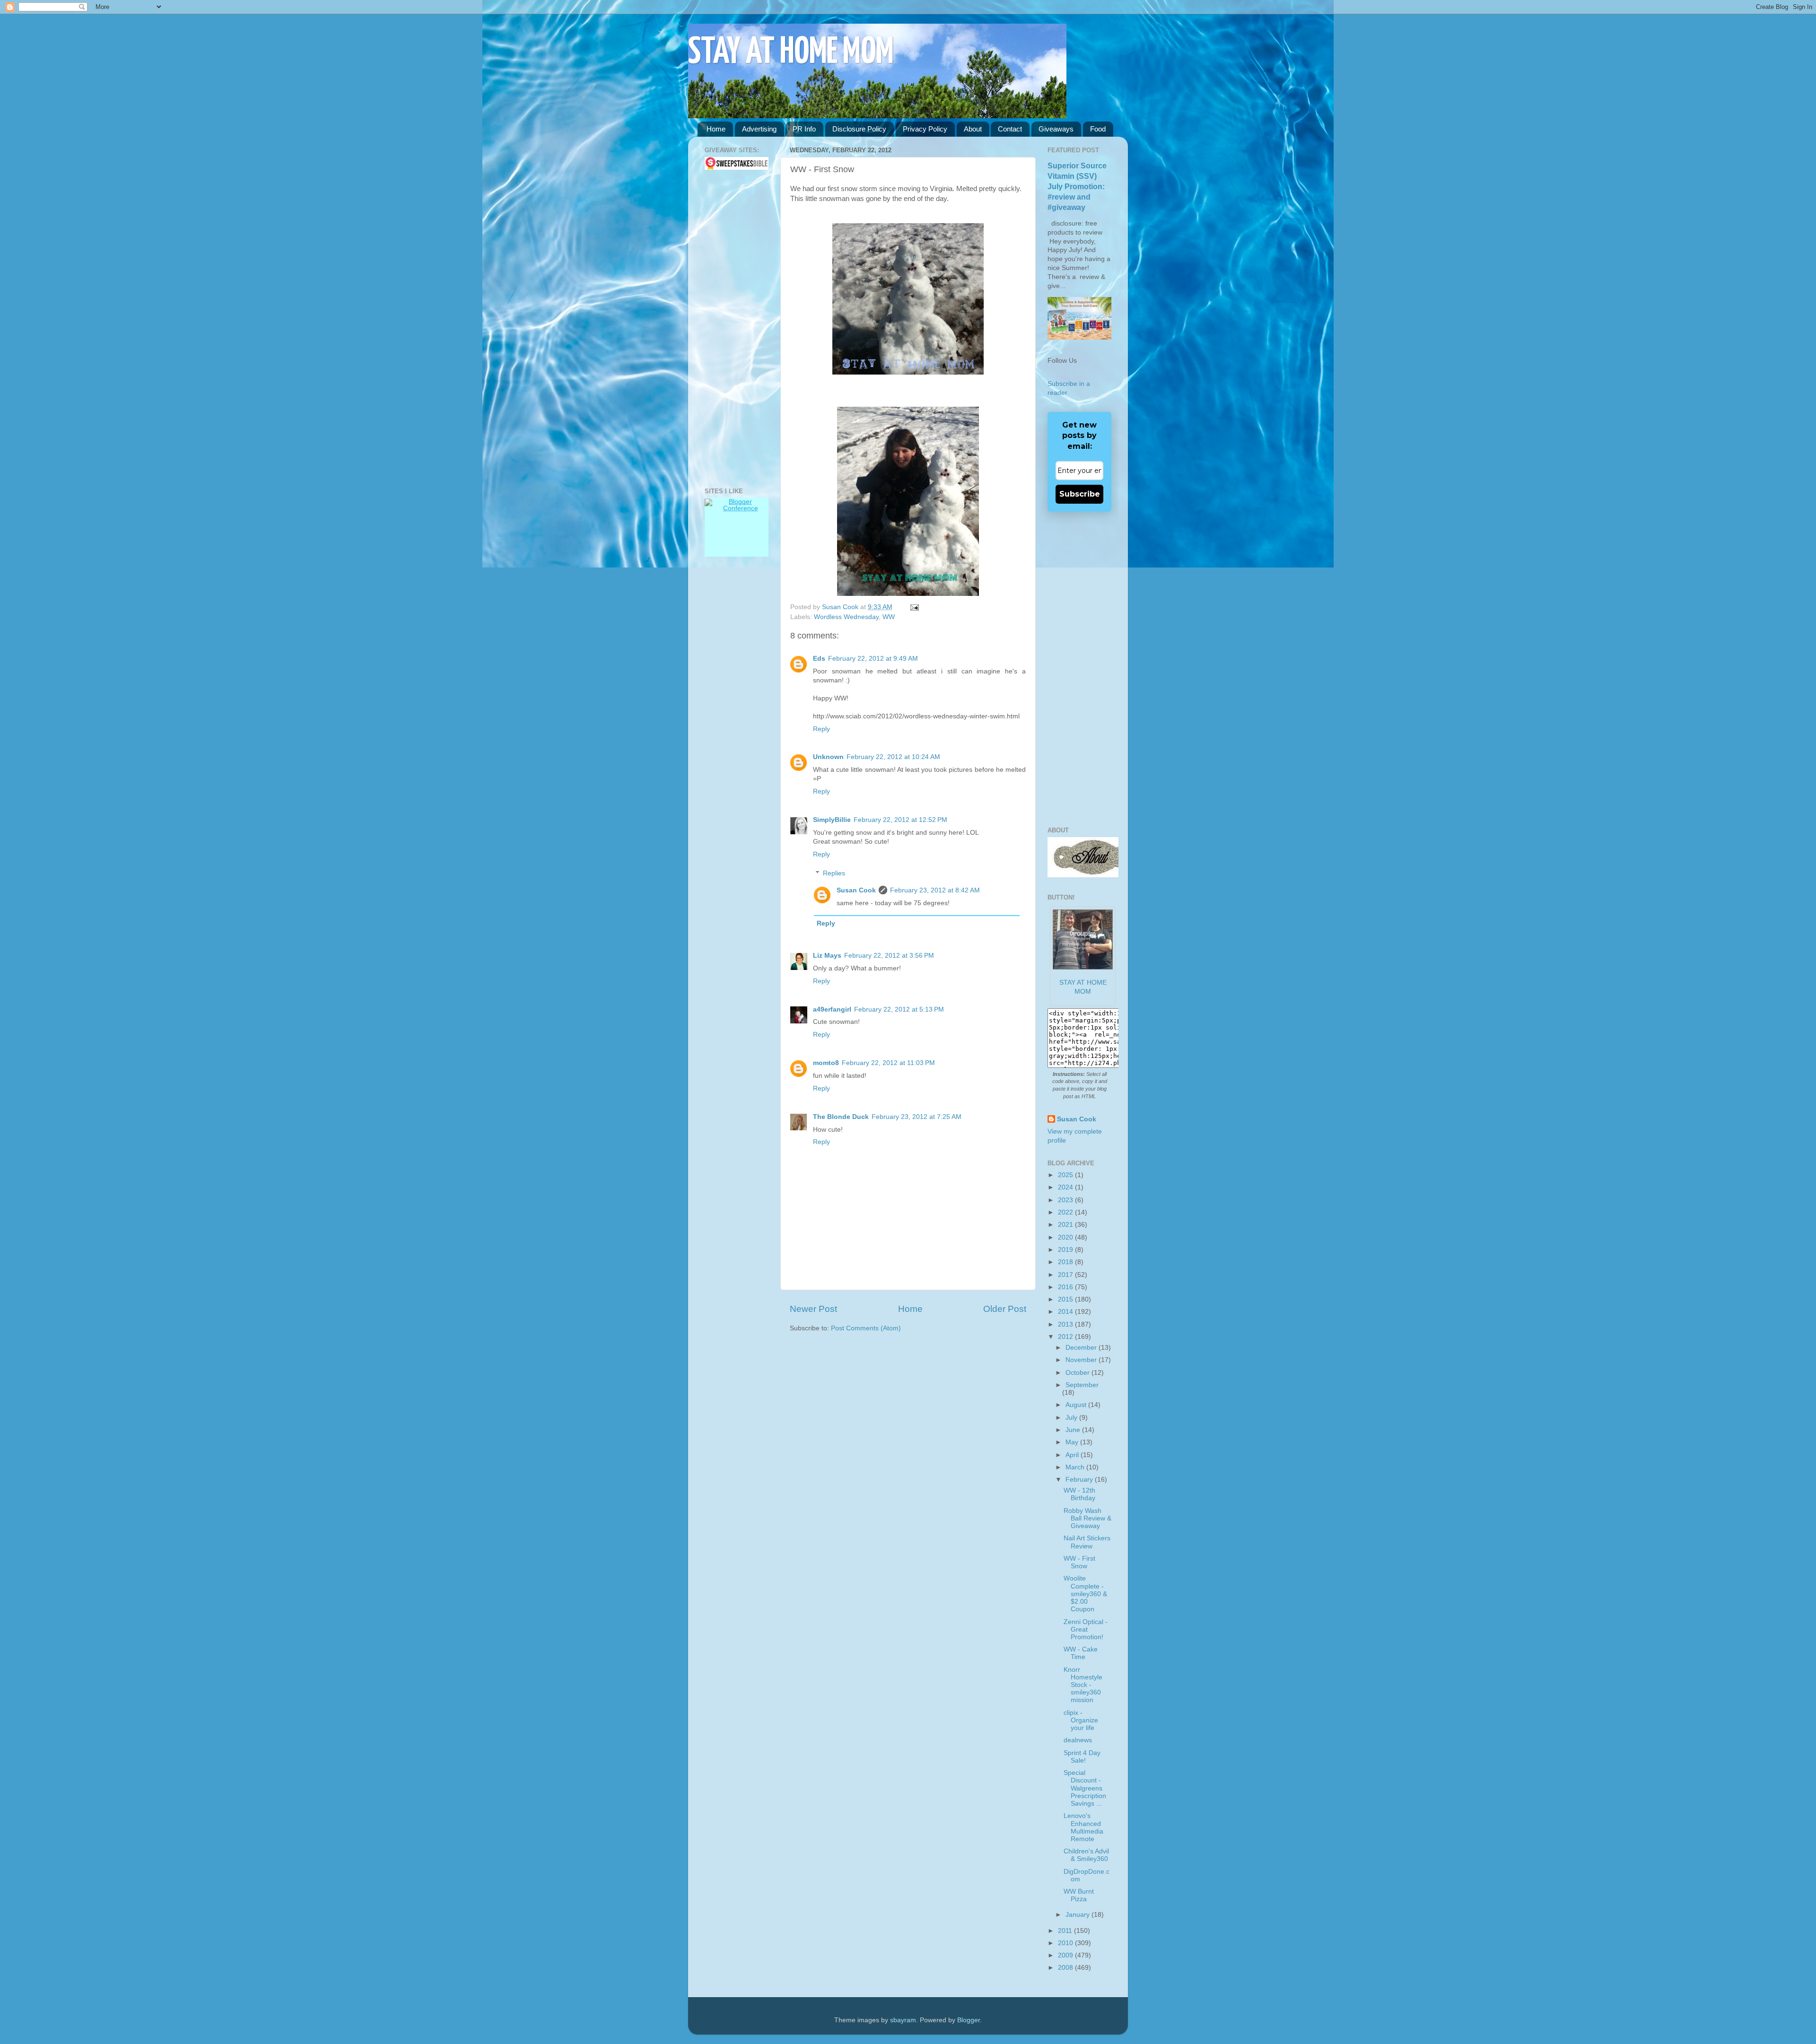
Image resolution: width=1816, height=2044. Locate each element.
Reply (821, 729)
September (1082, 1385)
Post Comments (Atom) (866, 1328)
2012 (1066, 1337)
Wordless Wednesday (846, 617)
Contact (1010, 129)
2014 (1066, 1312)
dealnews (1078, 1740)
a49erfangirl (832, 1009)
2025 (1066, 1175)
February (1080, 1480)
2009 (1066, 1955)
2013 (1066, 1324)
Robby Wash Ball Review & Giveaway (1087, 1518)
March (1076, 1467)
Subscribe (1080, 494)
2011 (1066, 1931)
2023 (1066, 1200)
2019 (1066, 1250)
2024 (1066, 1187)
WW (889, 617)
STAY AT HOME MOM (791, 53)
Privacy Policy (925, 129)
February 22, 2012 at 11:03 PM (888, 1063)
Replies (834, 873)
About (973, 129)
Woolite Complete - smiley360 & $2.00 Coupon (1085, 1594)
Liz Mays (827, 956)
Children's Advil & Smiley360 (1086, 1855)
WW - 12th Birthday (1079, 1494)
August (1077, 1405)
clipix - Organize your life (1081, 1720)
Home (716, 129)
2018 (1066, 1262)
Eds (819, 659)
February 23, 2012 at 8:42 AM (935, 890)
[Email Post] (913, 607)
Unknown (828, 757)
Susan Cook (841, 607)
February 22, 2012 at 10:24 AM (893, 757)
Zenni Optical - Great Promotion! (1086, 1629)
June (1074, 1430)
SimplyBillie (832, 820)
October (1078, 1373)
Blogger (969, 2020)
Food (1098, 129)
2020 (1066, 1237)
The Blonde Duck (841, 1117)
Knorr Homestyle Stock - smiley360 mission (1083, 1685)
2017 (1066, 1275)
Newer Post (813, 1309)
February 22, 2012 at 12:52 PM (900, 820)
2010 (1066, 1943)
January (1078, 1915)
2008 (1066, 1968)
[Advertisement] (733, 329)
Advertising (759, 129)
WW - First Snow (1079, 1562)
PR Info (804, 129)
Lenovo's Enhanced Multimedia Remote (1083, 1827)
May (1073, 1442)
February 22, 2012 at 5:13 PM (899, 1009)
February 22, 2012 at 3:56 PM (889, 956)
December (1082, 1348)
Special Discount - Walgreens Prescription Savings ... (1085, 1788)
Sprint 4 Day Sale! (1082, 1757)
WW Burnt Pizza (1079, 1895)
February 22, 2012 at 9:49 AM (873, 659)
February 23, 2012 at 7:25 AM (917, 1117)
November (1082, 1360)
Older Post (1005, 1309)
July (1072, 1418)
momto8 (826, 1063)
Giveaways (1056, 129)
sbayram (903, 2020)
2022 (1066, 1212)
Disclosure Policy (859, 129)
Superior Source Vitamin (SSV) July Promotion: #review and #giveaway (1077, 187)
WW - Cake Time (1081, 1653)
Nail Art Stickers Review (1087, 1542)
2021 (1066, 1225)
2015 (1066, 1299)
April (1073, 1455)
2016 (1066, 1287)
